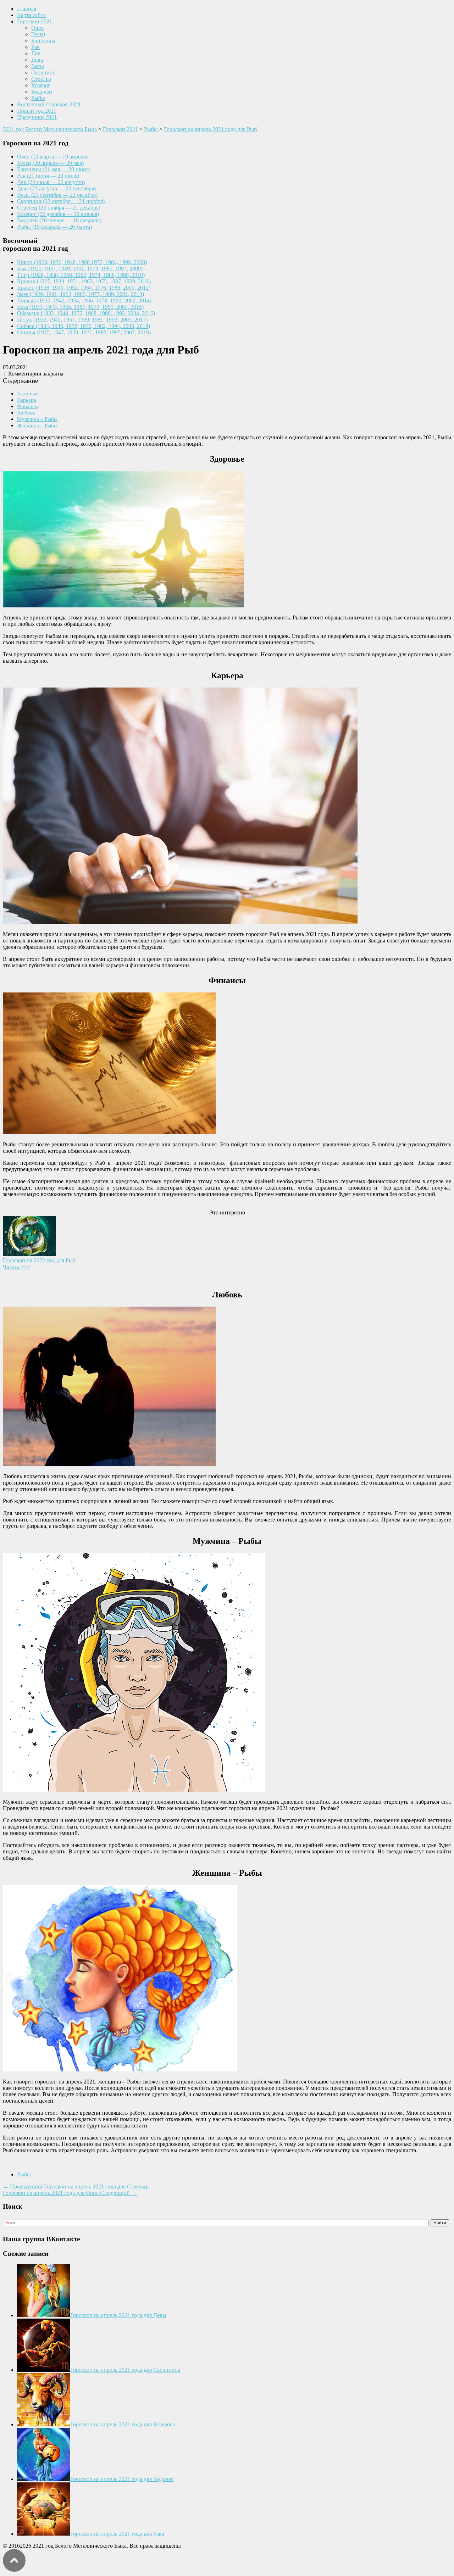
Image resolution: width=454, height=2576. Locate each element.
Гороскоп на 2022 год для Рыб (39, 1260)
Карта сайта (31, 15)
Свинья (84, 332)
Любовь (26, 413)
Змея (81, 294)
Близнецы (43, 41)
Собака (84, 326)
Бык (80, 269)
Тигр (81, 275)
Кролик (84, 281)
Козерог (41, 85)
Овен (38, 28)
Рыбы (38, 98)
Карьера (27, 400)
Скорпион (43, 73)
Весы (38, 66)
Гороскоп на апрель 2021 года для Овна (70, 2193)
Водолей (42, 92)
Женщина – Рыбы (37, 425)
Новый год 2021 (37, 111)
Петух (82, 320)
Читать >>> (17, 1267)
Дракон (84, 288)
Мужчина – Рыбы (37, 419)
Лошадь (84, 301)
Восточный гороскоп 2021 (49, 104)
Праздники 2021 (37, 117)
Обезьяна (86, 313)
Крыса (82, 262)
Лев (36, 53)
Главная (27, 9)
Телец (38, 34)
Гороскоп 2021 (35, 21)
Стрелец (41, 79)
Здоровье (28, 393)
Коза (80, 307)
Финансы (28, 406)
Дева (37, 60)
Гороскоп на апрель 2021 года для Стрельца (76, 2186)
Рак (35, 47)
